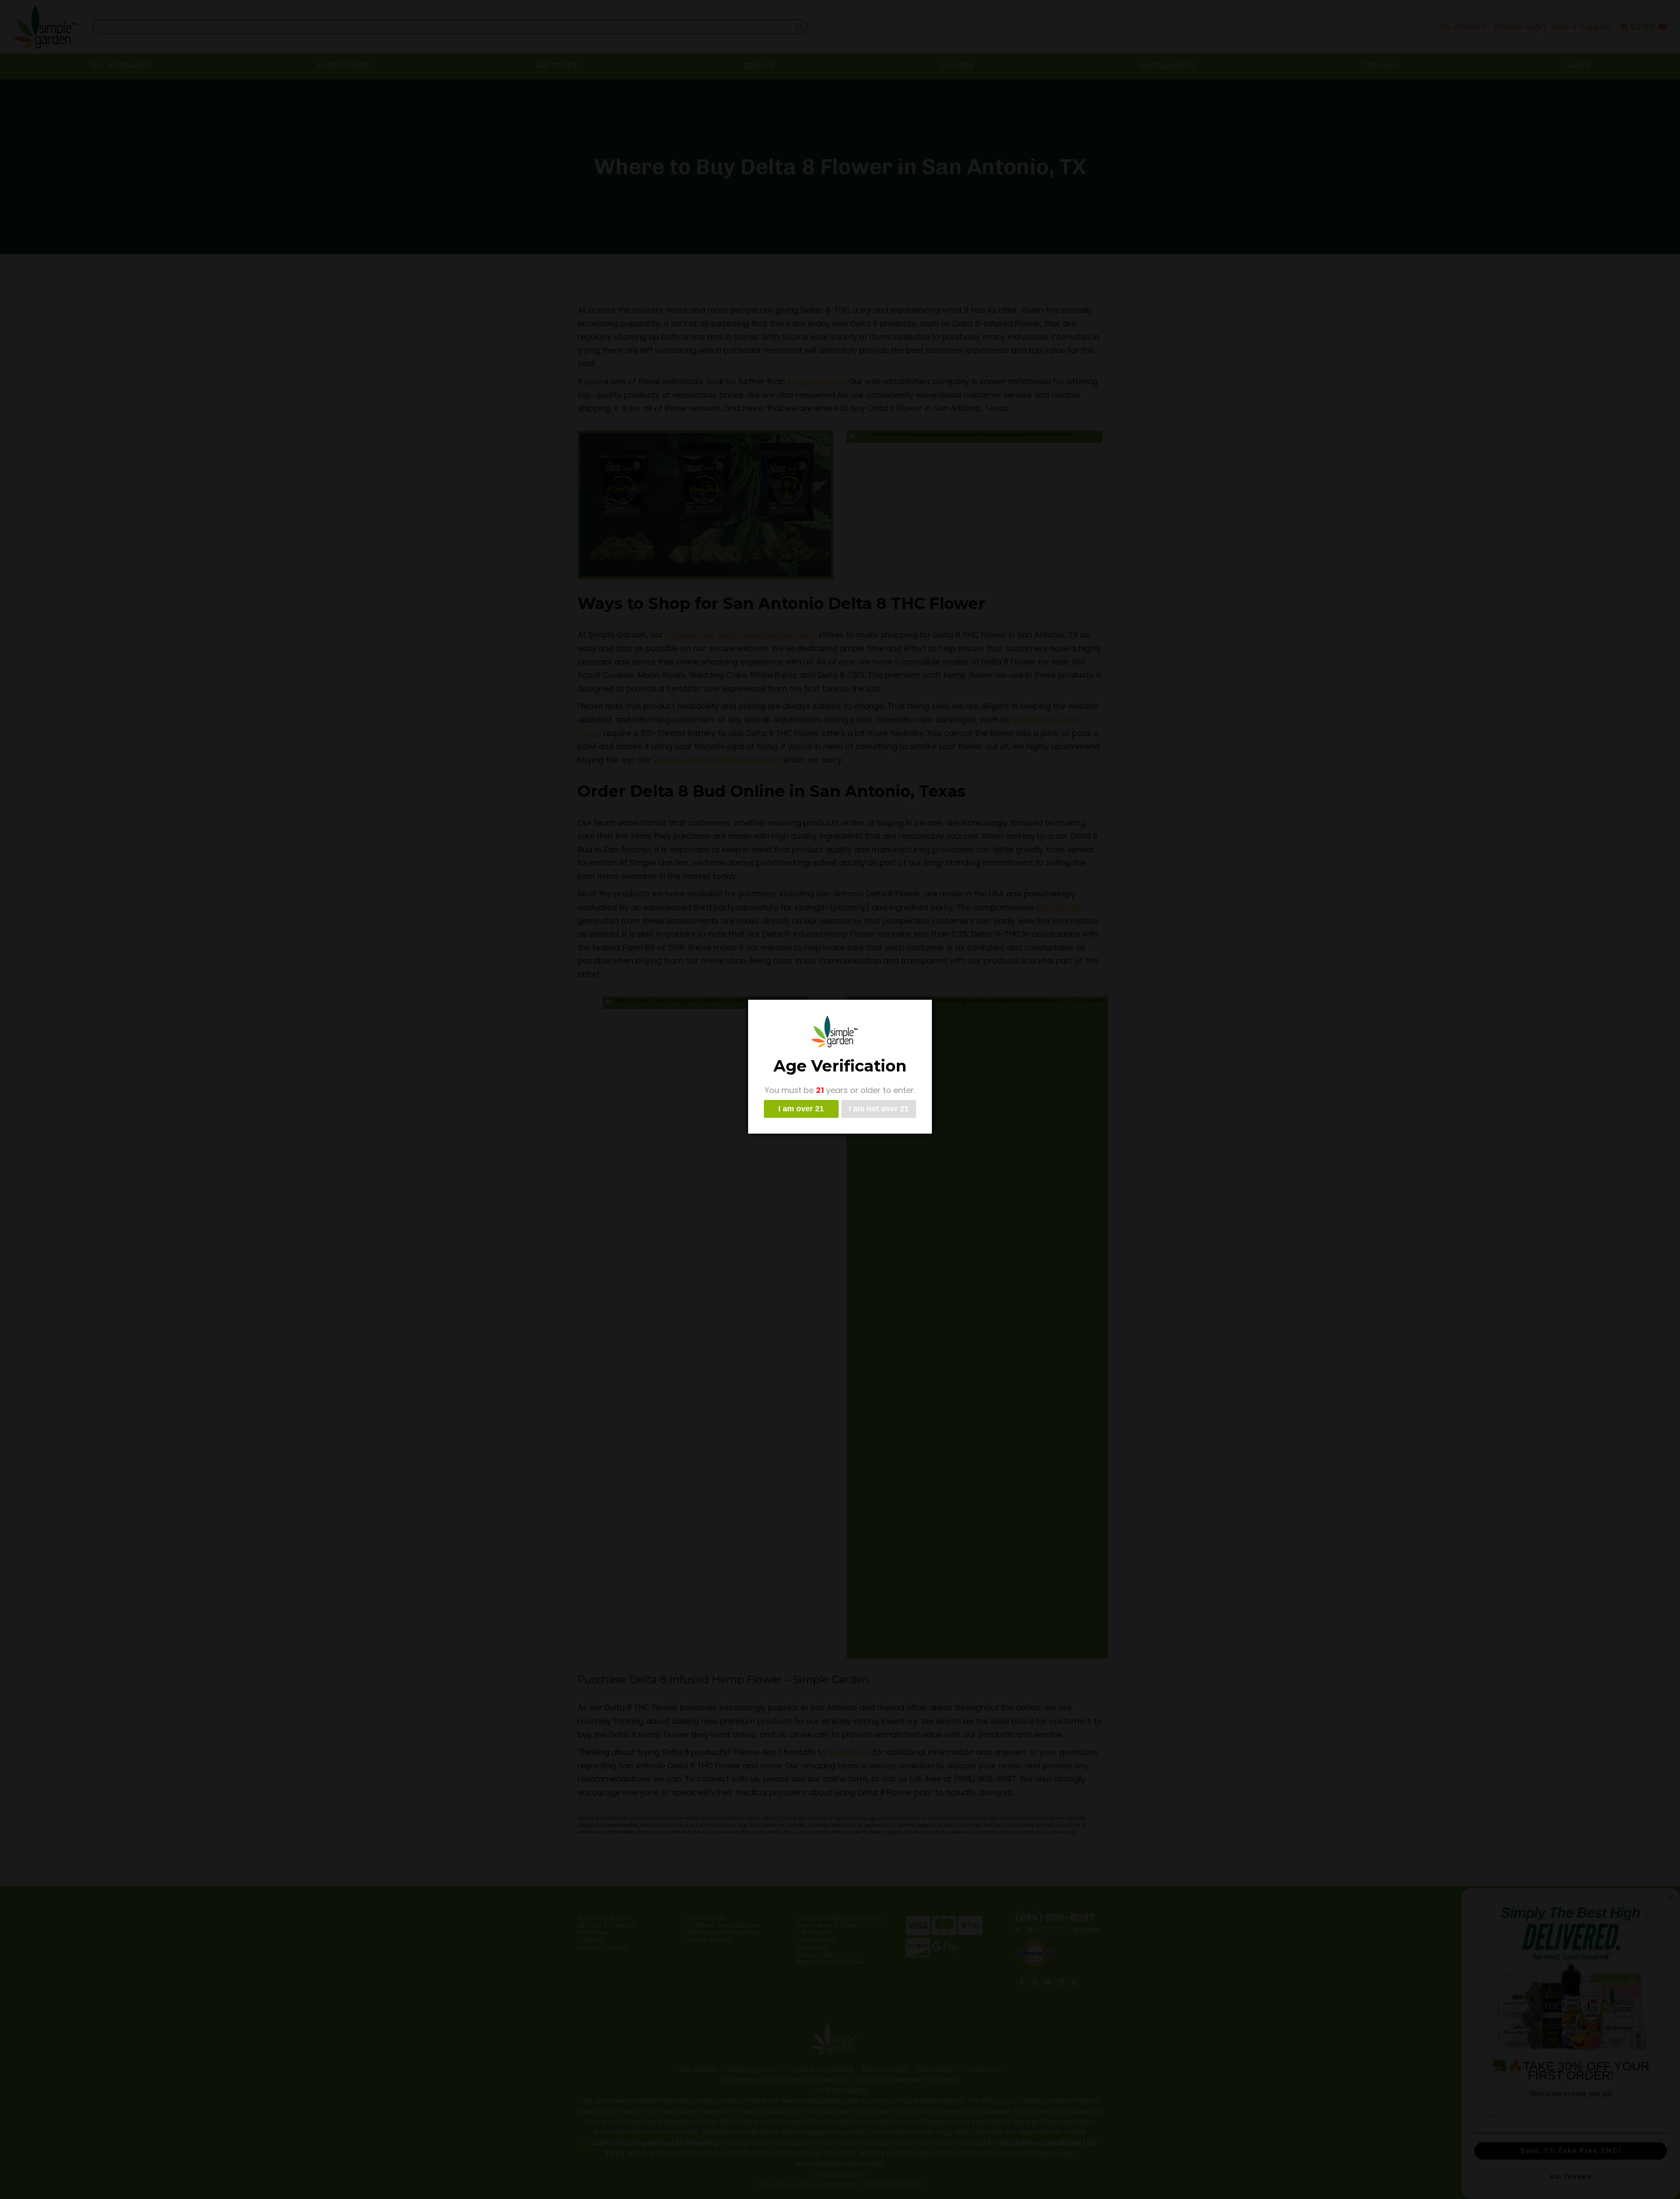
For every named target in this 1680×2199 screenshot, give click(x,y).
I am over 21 (801, 1109)
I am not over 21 (879, 1109)
